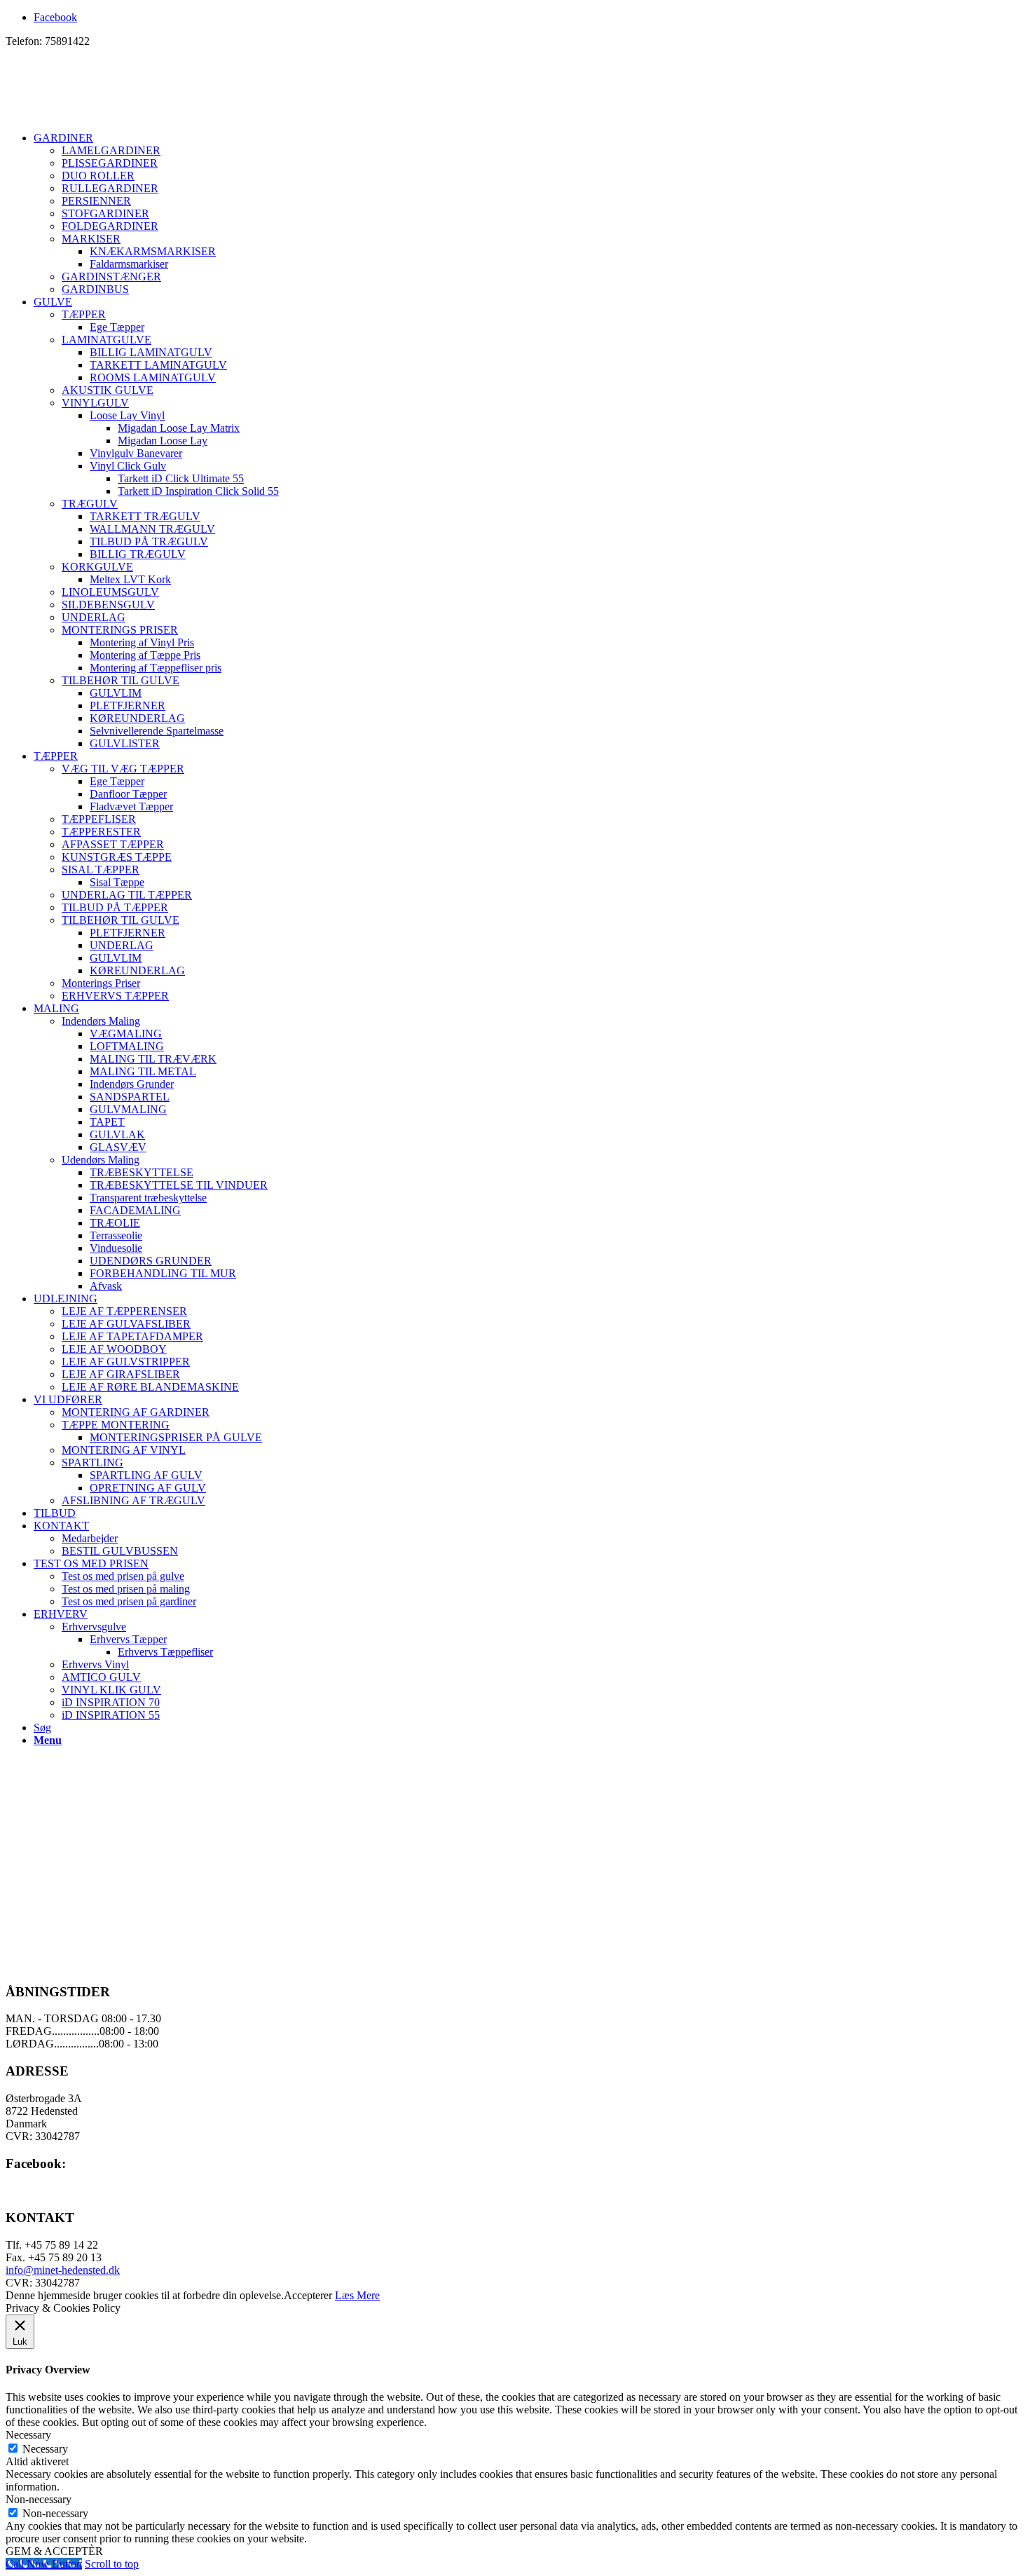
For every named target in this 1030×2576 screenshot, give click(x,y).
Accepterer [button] (308, 2295)
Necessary (45, 2449)
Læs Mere (357, 2295)
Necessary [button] (28, 2435)
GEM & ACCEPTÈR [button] (54, 2551)
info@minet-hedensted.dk (63, 2270)
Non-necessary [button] (39, 2499)
